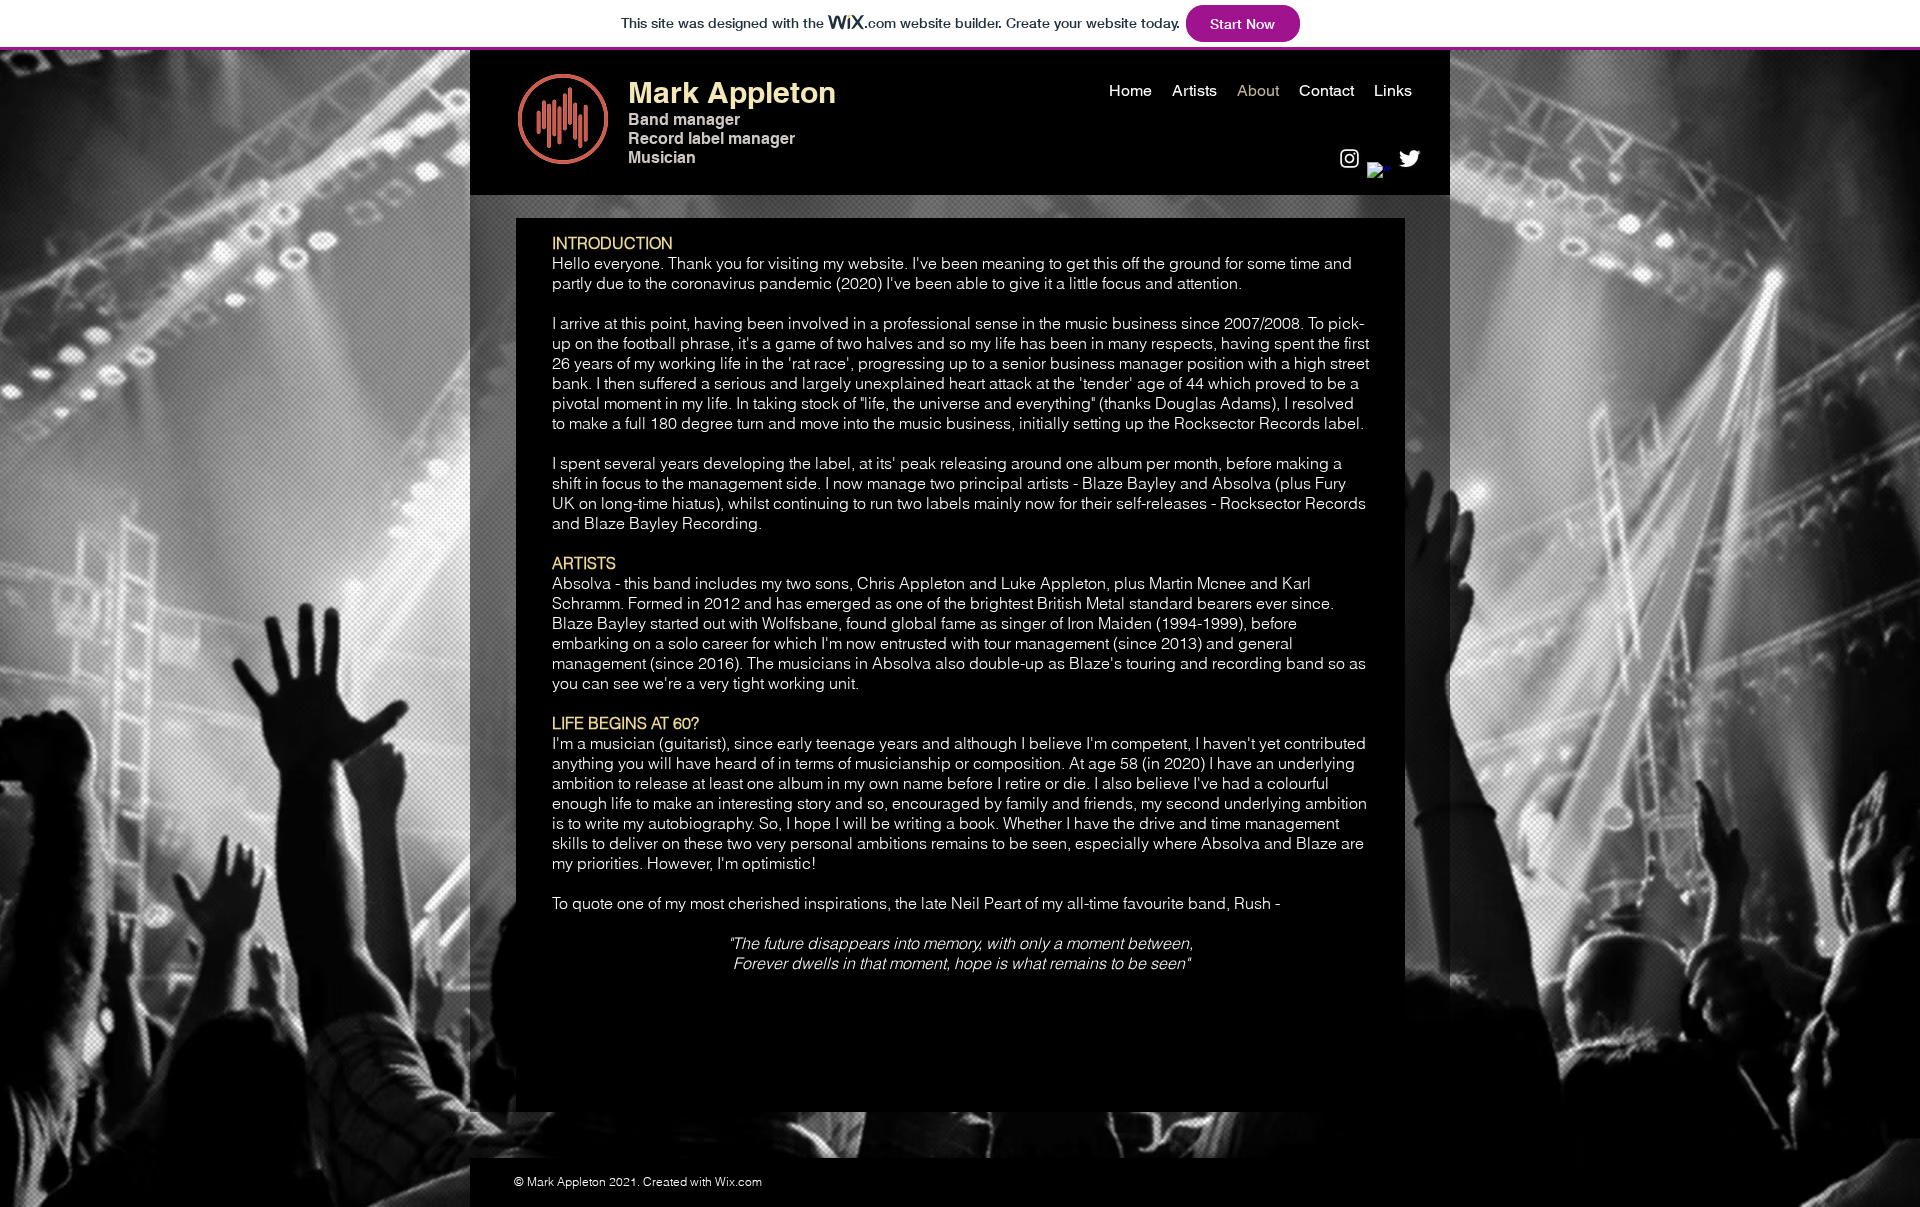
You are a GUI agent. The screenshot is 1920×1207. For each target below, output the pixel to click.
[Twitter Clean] (1409, 158)
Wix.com (738, 1181)
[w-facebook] (1379, 174)
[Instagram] (1349, 158)
